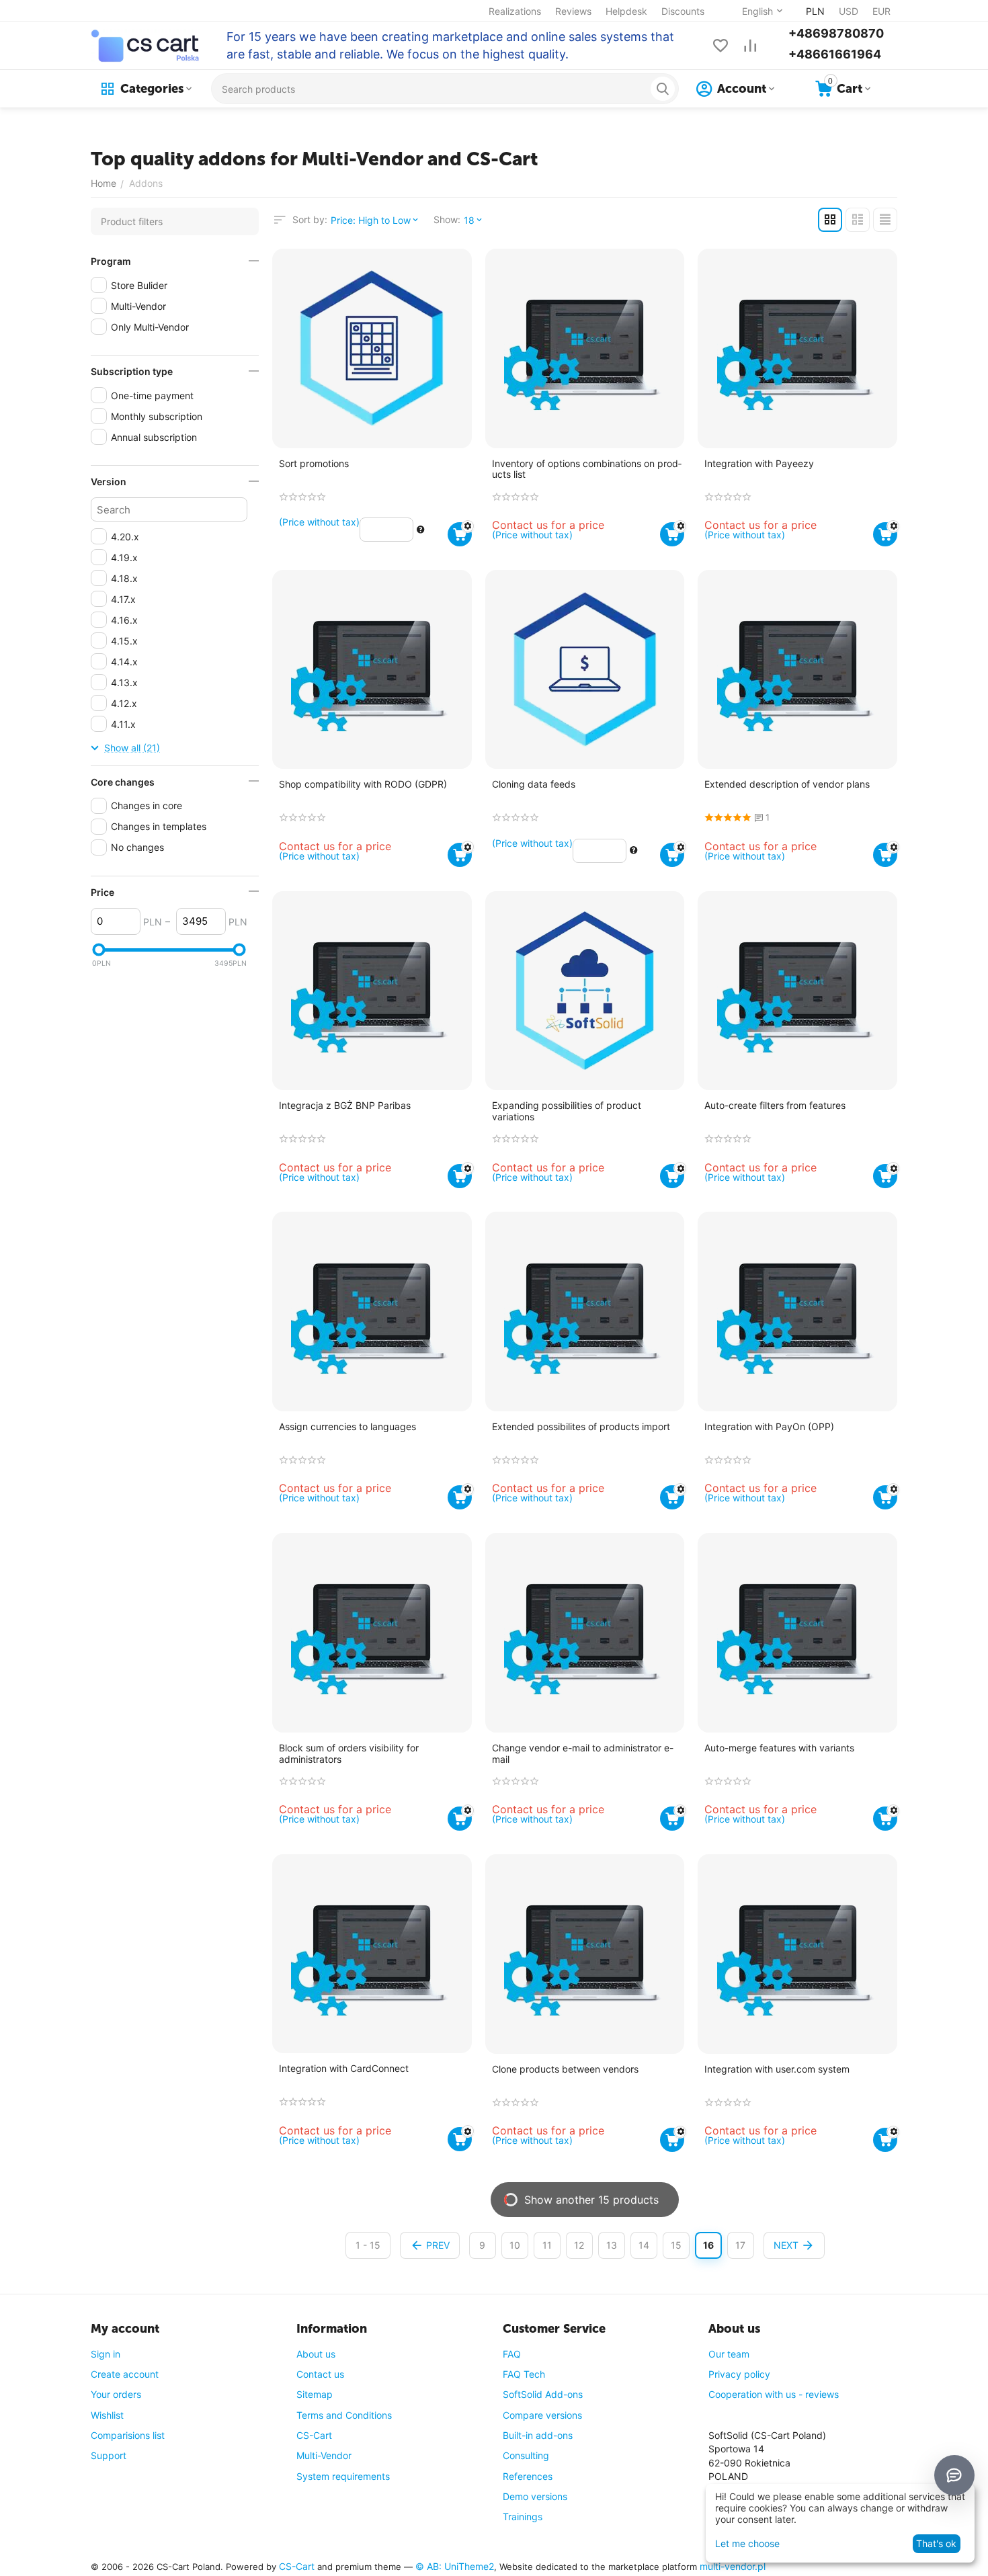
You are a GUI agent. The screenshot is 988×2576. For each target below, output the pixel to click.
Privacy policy (739, 2374)
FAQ (512, 2354)
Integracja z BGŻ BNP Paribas (345, 1106)
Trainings (523, 2517)
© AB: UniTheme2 (455, 2566)
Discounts (683, 11)
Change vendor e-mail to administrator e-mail (583, 1754)
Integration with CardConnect (344, 2069)
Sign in (106, 2354)
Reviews (573, 11)
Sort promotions (314, 464)
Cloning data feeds (534, 784)
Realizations (515, 11)
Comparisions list (128, 2435)
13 (612, 2245)
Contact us (320, 2374)
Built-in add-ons (538, 2435)
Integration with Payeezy (759, 464)
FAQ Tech (524, 2374)
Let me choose (747, 2543)
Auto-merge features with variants (779, 1748)
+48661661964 (835, 54)
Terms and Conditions (344, 2415)
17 (740, 2245)
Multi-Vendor (324, 2455)
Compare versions (542, 2415)
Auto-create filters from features (775, 1106)
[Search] (663, 89)
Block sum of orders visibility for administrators (349, 1754)
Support (109, 2455)
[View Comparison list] (750, 46)
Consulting (526, 2455)
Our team (729, 2354)
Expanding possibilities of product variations (567, 1111)
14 (644, 2245)
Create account (125, 2374)
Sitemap (315, 2394)
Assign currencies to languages (347, 1427)
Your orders (116, 2394)
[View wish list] (721, 46)
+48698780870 (836, 33)
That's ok (936, 2543)
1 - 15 (368, 2245)
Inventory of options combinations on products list (587, 469)
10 (515, 2245)
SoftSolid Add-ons (543, 2394)
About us (316, 2354)
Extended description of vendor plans (787, 784)
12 (579, 2245)
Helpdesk (626, 11)
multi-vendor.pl (733, 2566)
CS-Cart (314, 2435)
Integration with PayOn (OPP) (769, 1427)
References (528, 2476)
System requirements (343, 2476)
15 (676, 2245)
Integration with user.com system (777, 2069)
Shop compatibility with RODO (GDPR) (363, 784)
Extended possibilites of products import (581, 1427)
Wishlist (107, 2415)
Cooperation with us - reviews (774, 2394)
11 (547, 2245)
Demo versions (535, 2496)
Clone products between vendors (565, 2069)
